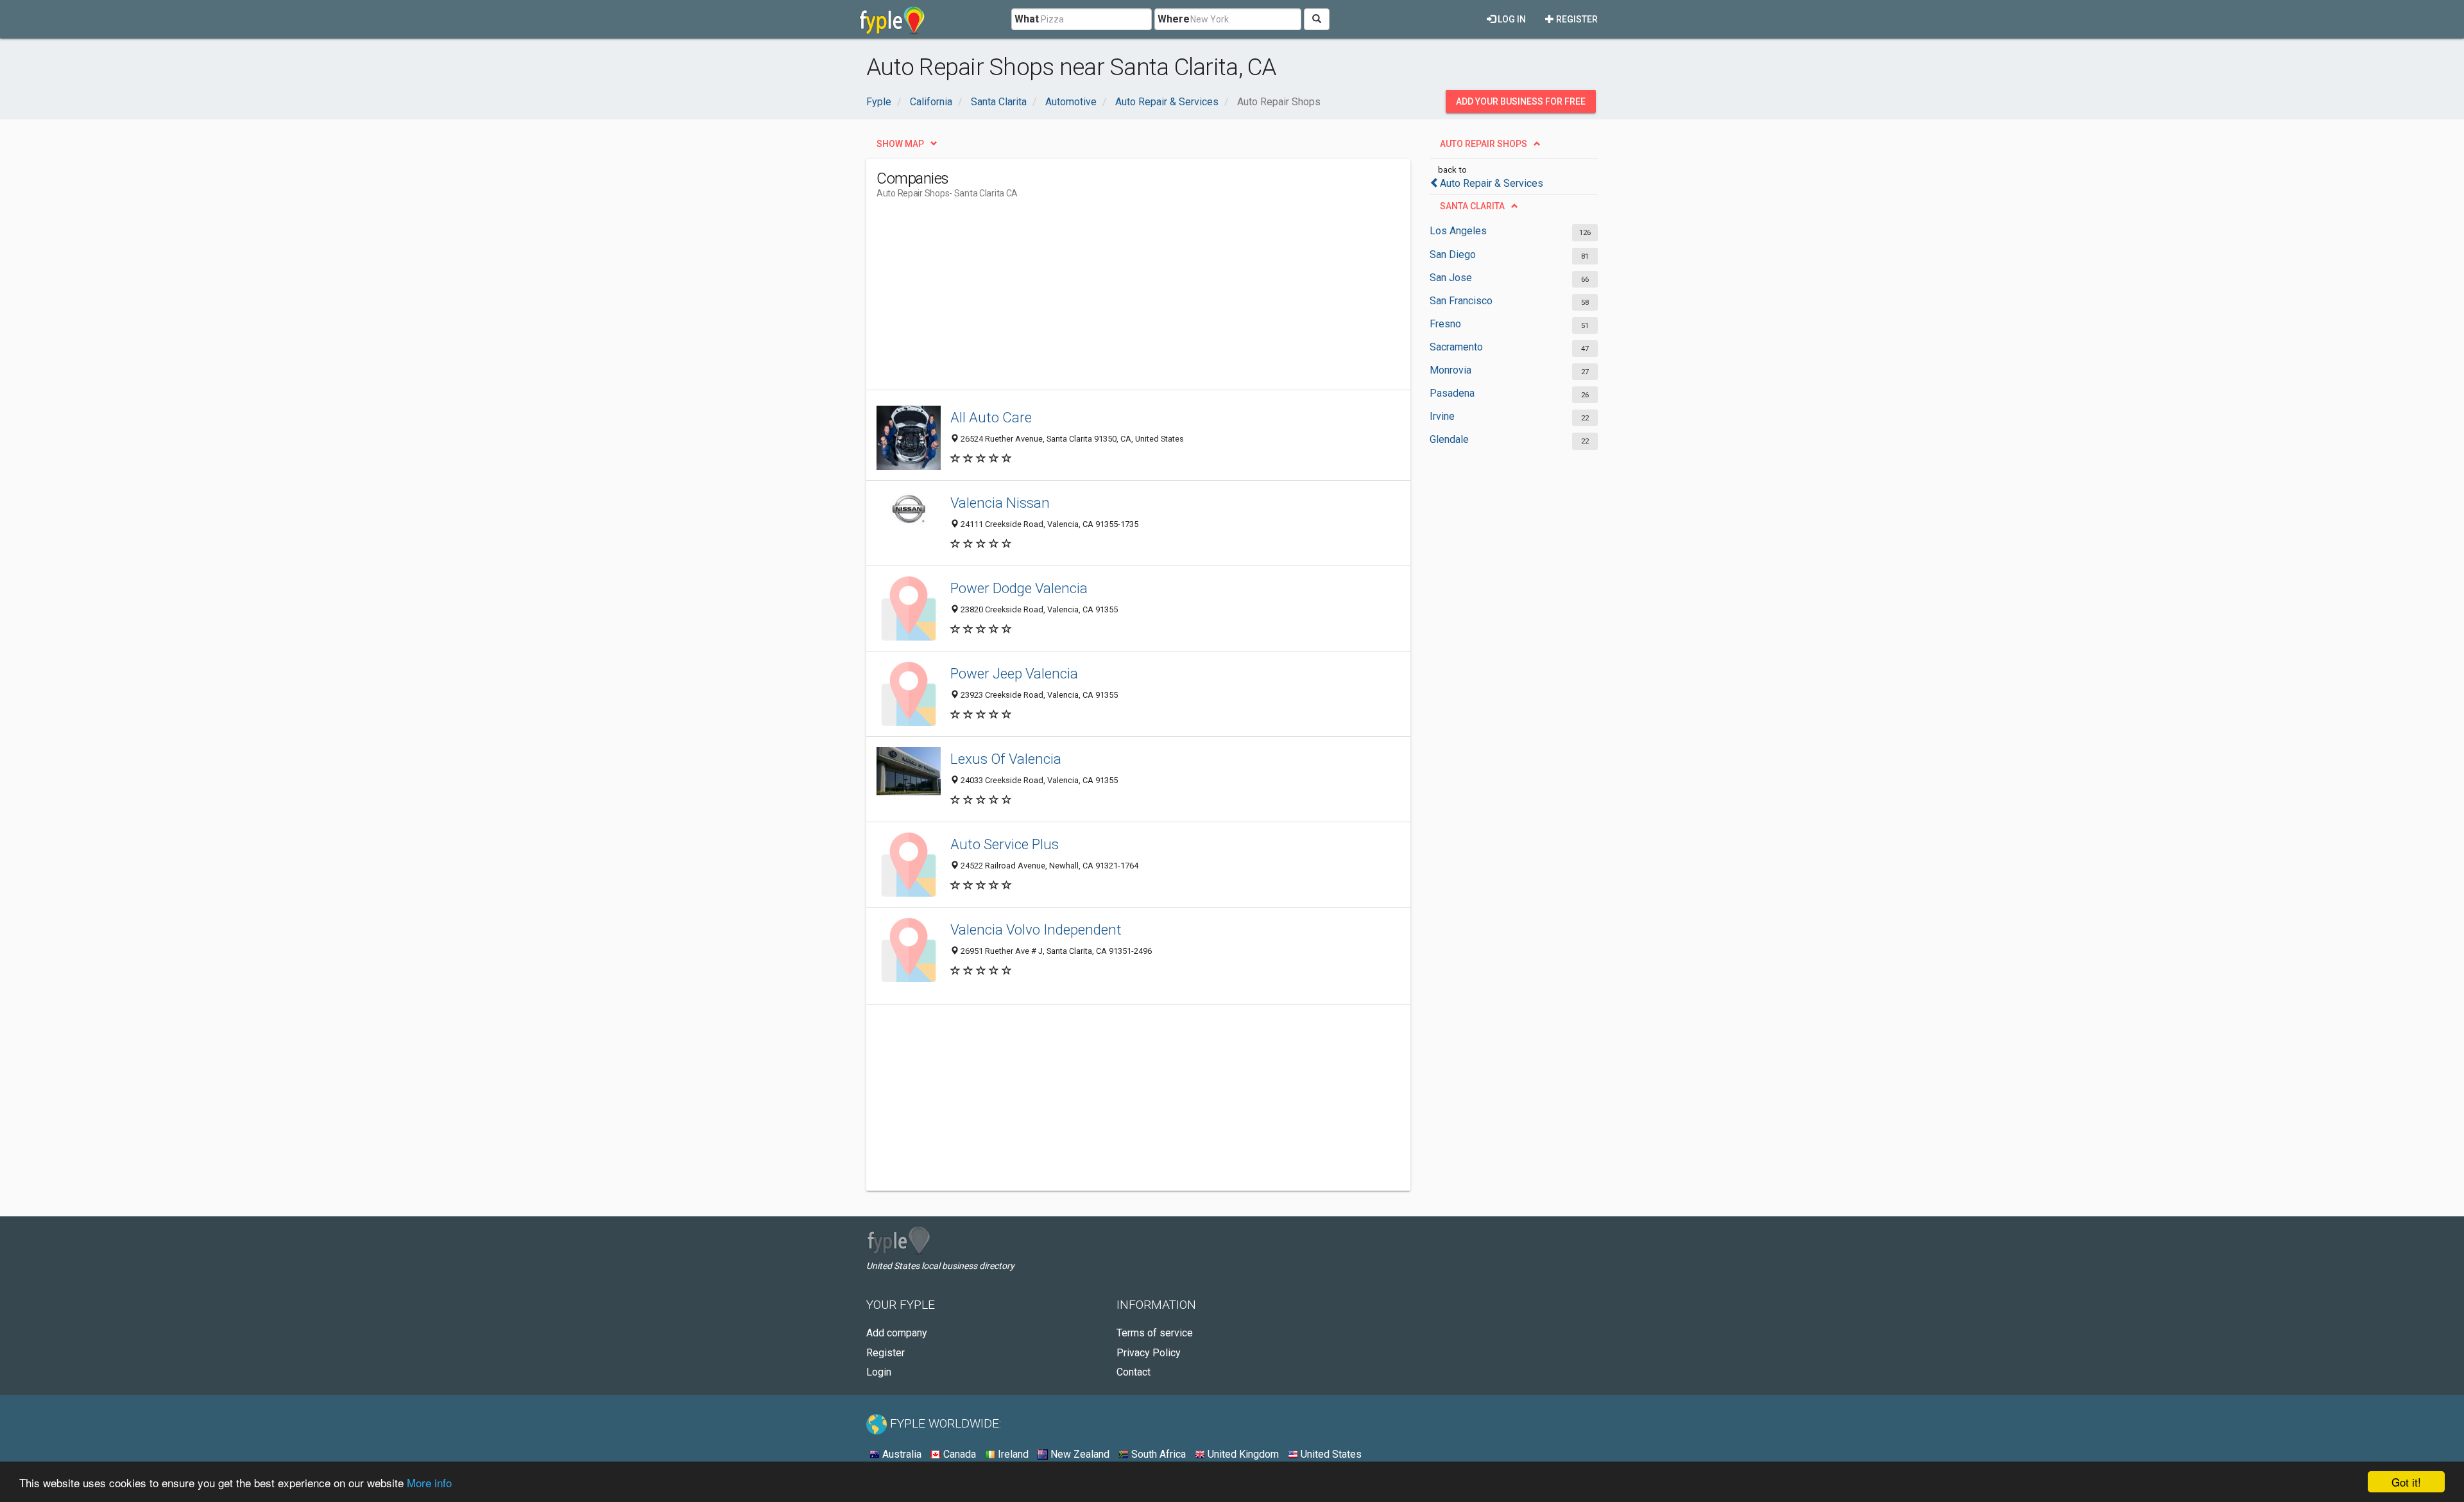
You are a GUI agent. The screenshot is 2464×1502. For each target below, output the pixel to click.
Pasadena (1452, 393)
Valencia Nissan (1000, 503)
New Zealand (1079, 1454)
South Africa (1157, 1454)
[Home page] (892, 19)
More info (429, 1482)
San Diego (1453, 255)
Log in (1511, 19)
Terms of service (1155, 1333)
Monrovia (1450, 370)
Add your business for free (1521, 101)
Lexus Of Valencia (1006, 759)
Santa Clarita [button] (1472, 206)
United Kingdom (1242, 1454)
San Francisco (1461, 301)
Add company (897, 1333)
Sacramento (1456, 347)
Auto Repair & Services (1492, 183)
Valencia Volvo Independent (1036, 929)
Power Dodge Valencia (1019, 588)
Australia (901, 1454)
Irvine (1442, 416)
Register (1576, 19)
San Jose (1451, 278)
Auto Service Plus (1005, 844)
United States (1330, 1454)
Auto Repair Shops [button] (1484, 144)
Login (879, 1372)
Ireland (1012, 1454)
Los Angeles (1458, 231)
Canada (958, 1454)
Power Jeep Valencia (1014, 673)
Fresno (1445, 324)
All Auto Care (991, 417)
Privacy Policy (1149, 1353)
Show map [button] (900, 144)
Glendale (1449, 439)
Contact (1134, 1372)
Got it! (2406, 1482)
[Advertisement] (1110, 300)
